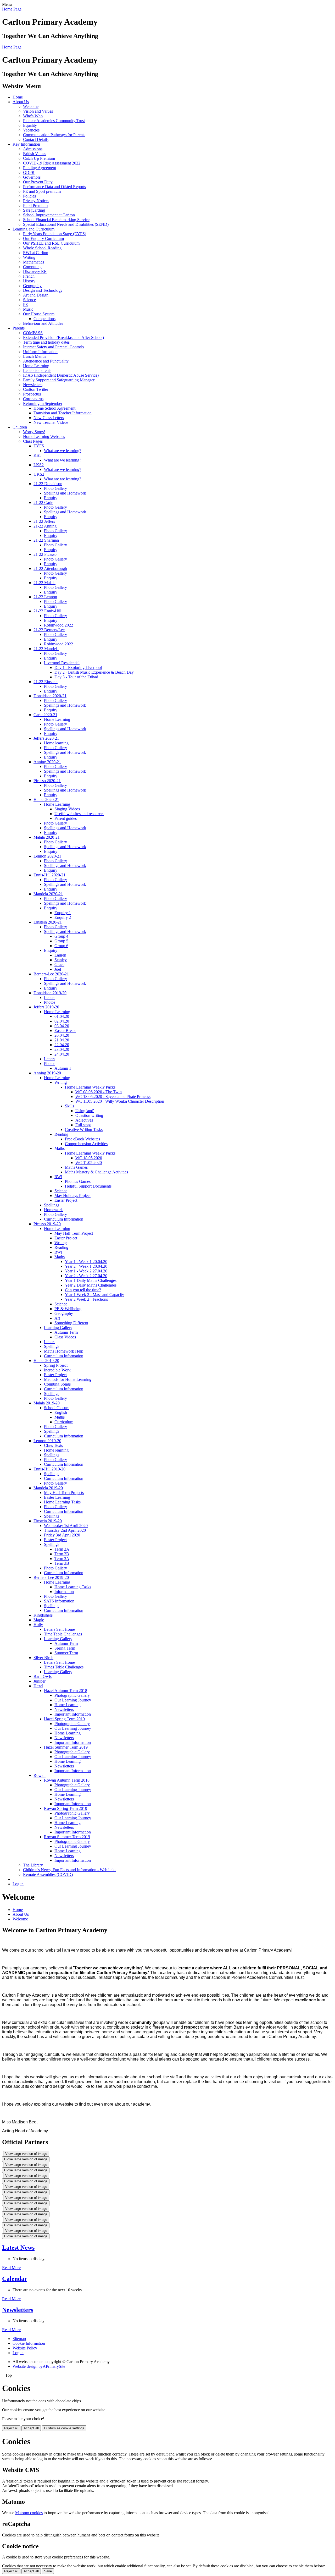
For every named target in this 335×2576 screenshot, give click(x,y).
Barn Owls (43, 1676)
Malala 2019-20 (47, 1403)
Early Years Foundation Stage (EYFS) (55, 234)
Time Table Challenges (63, 1634)
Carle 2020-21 (45, 715)
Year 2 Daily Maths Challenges (91, 1285)
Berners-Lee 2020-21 (51, 974)
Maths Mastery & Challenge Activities (96, 1172)
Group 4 (61, 936)
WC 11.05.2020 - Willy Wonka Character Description (120, 1101)
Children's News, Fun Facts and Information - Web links (70, 1870)
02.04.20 (62, 1021)
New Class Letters (49, 418)
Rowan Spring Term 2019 (66, 1808)
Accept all (31, 2428)
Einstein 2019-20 (48, 1521)
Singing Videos (67, 809)
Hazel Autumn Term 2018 (66, 1691)
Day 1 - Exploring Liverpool (78, 668)
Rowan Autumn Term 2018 (67, 1780)
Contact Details (36, 139)
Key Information (26, 144)
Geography (32, 286)
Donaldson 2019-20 (50, 993)
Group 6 (61, 946)
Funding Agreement (40, 168)
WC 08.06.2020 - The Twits (99, 1092)
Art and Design (36, 295)
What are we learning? (63, 451)
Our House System (39, 314)
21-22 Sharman (46, 540)
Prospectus (32, 394)
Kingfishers (43, 1615)
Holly (38, 1625)
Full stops (83, 1125)
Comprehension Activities (86, 1144)
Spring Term (65, 1648)
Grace (59, 965)
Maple (39, 1620)
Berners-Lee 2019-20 (51, 1577)
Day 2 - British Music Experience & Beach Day (94, 672)
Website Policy (25, 2348)
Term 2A (62, 1549)
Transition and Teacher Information (63, 413)
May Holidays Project (72, 1196)
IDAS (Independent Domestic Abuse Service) (61, 375)
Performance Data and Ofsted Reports (54, 187)
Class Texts (53, 1445)
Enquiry (51, 498)
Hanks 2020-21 (46, 800)
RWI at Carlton (36, 253)
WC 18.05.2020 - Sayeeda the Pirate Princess (113, 1097)
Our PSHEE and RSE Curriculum (51, 243)
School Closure (57, 1408)
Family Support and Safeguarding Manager (59, 380)
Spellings (52, 1205)
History (29, 281)
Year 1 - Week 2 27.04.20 (86, 1271)
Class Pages (33, 441)
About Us (21, 102)
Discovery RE (35, 271)
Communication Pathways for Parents (54, 135)
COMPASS (33, 333)
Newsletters (33, 385)
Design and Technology (43, 290)
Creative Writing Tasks (84, 1130)
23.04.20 (62, 1049)
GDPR (29, 172)
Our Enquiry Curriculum (43, 238)
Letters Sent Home (59, 1629)
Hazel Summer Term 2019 (66, 1747)
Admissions (33, 149)
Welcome (31, 106)
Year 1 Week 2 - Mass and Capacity (94, 1295)
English (61, 1412)
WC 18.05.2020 (89, 1158)
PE (26, 304)
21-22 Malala (44, 583)
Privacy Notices (36, 201)
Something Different (71, 1323)
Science (29, 300)
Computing (32, 267)
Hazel (38, 1686)
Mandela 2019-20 (48, 1488)
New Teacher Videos (51, 422)
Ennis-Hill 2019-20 (49, 1469)
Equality (30, 125)
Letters (50, 998)
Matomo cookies (29, 2513)
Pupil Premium (35, 205)
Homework (53, 1210)
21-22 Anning (45, 526)
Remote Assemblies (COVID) (48, 1874)
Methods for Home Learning (68, 1379)
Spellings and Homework (65, 493)
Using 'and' (85, 1111)
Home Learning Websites (44, 436)
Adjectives (84, 1120)
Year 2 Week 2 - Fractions (86, 1299)
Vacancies (31, 130)
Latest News (18, 2248)
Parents (19, 328)
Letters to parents (37, 370)
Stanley (61, 960)
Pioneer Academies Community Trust (54, 121)
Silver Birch (43, 1658)
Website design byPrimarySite (39, 2366)
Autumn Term (66, 1332)
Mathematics (33, 262)
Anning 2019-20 (47, 1073)
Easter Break (65, 1031)
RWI (58, 1177)
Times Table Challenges (64, 1667)
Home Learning (36, 366)
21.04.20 (62, 1040)
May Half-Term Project (74, 1233)
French (29, 276)
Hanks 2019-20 (46, 1361)
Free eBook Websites (82, 1139)
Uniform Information (40, 352)
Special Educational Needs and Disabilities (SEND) (66, 224)
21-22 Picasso (45, 554)
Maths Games (76, 1167)
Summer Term (66, 1653)
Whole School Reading (42, 248)
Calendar (15, 2279)
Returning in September (43, 403)
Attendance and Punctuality (46, 361)
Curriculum (64, 1422)
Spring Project (56, 1365)
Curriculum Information (64, 1219)
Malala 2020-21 (47, 837)
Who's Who (33, 116)
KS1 (37, 455)
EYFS (39, 446)
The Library (33, 1865)
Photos (50, 1002)
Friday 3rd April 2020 (62, 1535)
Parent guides (66, 818)
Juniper (40, 1681)
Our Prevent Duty (38, 182)
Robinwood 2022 (58, 625)
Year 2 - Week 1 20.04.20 (86, 1266)
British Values (35, 154)
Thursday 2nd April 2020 (65, 1530)
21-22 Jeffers (44, 521)
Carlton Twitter (36, 389)
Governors (32, 177)
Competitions (44, 319)
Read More (11, 2268)
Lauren (60, 955)
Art (57, 1318)
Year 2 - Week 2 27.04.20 (86, 1276)
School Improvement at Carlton (49, 215)
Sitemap (19, 2339)
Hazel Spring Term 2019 (64, 1719)
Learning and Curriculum (33, 229)
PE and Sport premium (42, 191)
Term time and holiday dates (46, 342)
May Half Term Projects (64, 1493)
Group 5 (61, 941)
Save (48, 2571)
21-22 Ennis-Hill (47, 611)
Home (18, 97)
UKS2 (39, 474)
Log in (18, 1884)
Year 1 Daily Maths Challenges (91, 1280)
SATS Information (59, 1601)
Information (64, 1592)
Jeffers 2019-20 (46, 1007)
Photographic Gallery (72, 1695)
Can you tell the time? (83, 1290)
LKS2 (39, 465)
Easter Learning (57, 1497)
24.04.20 (62, 1054)
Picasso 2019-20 (47, 1224)
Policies (29, 196)
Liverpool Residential (62, 663)
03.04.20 (62, 1026)
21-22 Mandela (46, 649)
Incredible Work (57, 1370)
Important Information (73, 1714)
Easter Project (66, 1200)
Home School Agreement (54, 408)
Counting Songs (57, 1384)
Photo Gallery (55, 488)
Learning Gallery (58, 1328)
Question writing (89, 1115)
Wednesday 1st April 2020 (66, 1526)
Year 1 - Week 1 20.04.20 (86, 1262)
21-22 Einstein (46, 682)
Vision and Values (38, 111)
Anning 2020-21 (47, 762)
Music (28, 309)
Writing (29, 257)
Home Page (12, 9)
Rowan (40, 1775)
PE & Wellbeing (68, 1309)
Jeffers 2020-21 (46, 738)
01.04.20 (62, 1016)
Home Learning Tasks (62, 1502)
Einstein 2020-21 (48, 922)
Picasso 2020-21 (47, 781)
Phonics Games (78, 1181)
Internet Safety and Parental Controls (53, 347)
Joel (58, 969)
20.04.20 (62, 1035)
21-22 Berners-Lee (49, 630)
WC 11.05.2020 (89, 1163)
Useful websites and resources (79, 814)
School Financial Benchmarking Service (56, 220)
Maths (60, 1148)
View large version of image (26, 2154)
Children (20, 427)
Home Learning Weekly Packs (90, 1087)
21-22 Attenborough (50, 569)
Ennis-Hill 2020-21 (49, 875)
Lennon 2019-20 (47, 1441)
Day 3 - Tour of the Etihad (76, 677)
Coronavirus (33, 399)
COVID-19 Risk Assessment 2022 (52, 163)
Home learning (56, 743)
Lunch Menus (35, 356)
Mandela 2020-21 (48, 894)
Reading (61, 1134)
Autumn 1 (63, 1068)
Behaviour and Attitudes (43, 323)
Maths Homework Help (64, 1351)
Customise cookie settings (64, 2428)
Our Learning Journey (73, 1700)
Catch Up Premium (39, 158)
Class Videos (65, 1337)
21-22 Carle (43, 502)
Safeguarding (34, 210)
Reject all (11, 2428)
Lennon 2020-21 (47, 856)
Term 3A (62, 1559)
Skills (69, 1106)
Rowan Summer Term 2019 (67, 1837)
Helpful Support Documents (88, 1186)
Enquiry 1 (63, 913)
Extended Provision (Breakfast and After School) (63, 337)
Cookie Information (29, 2343)
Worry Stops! (34, 432)
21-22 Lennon (45, 597)
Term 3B (62, 1563)
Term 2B (62, 1554)
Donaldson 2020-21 (50, 696)
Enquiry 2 (63, 917)
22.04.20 (62, 1045)
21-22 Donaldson (48, 484)
